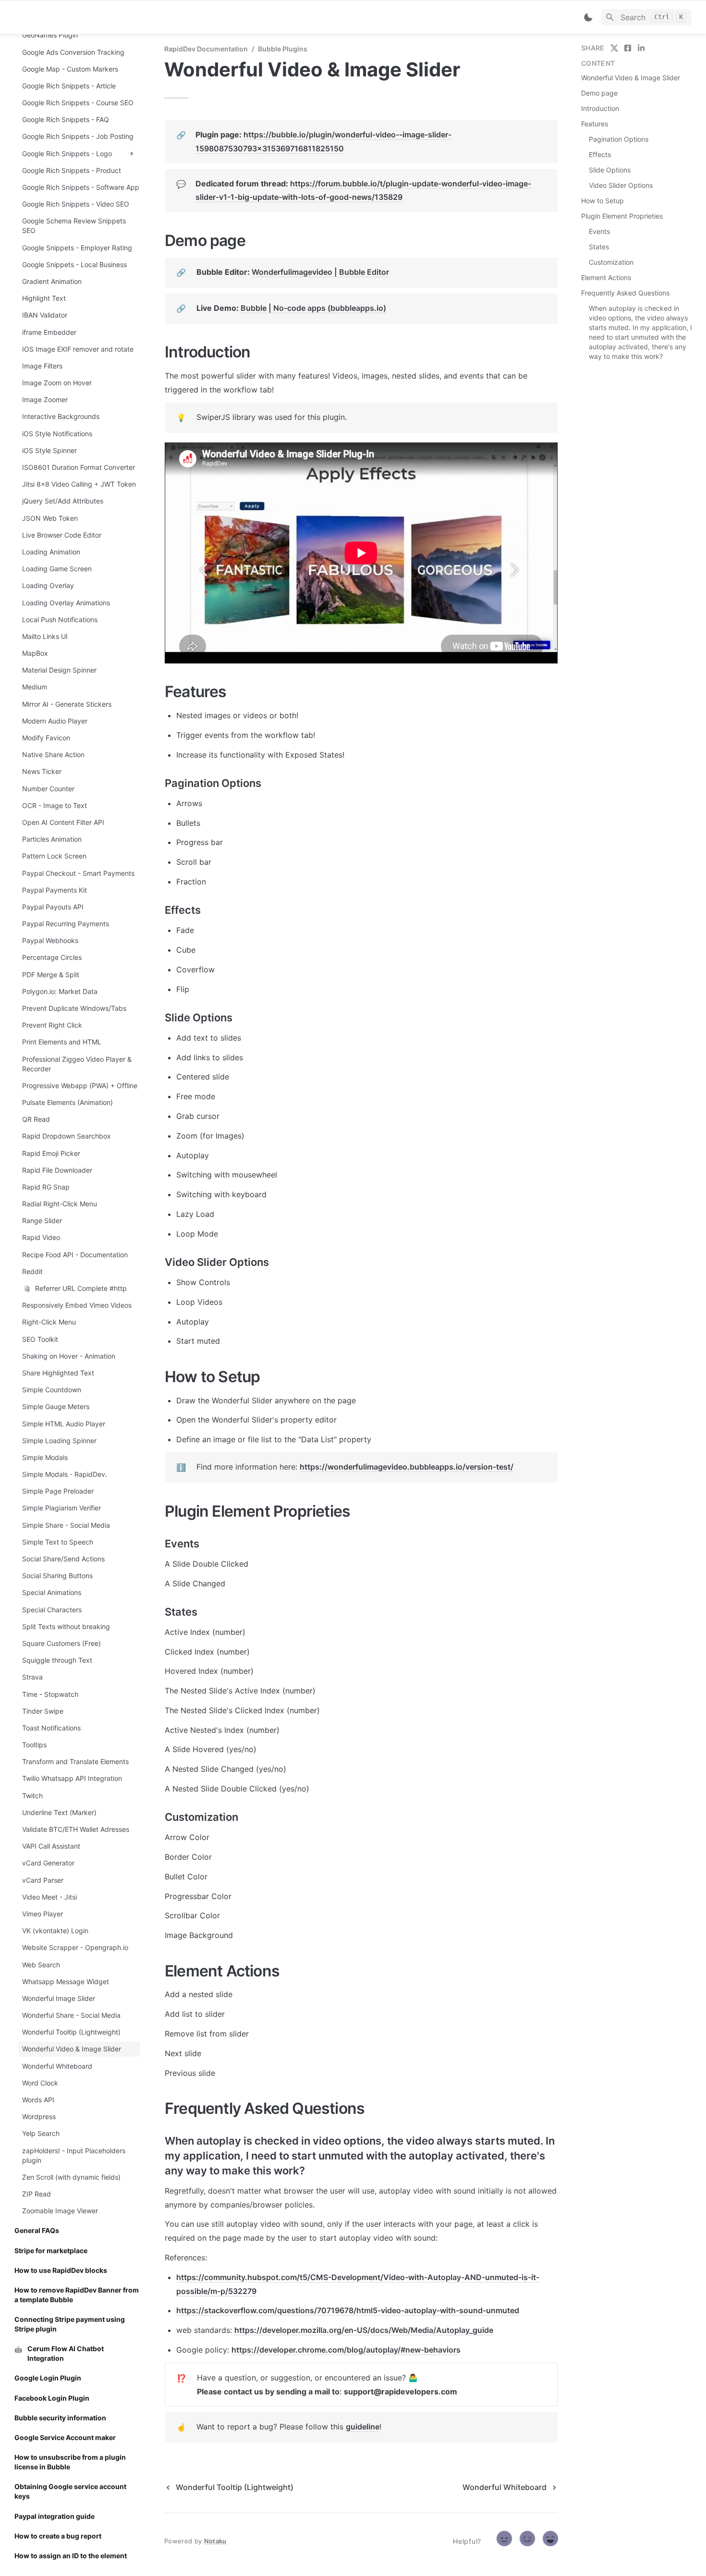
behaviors (442, 2350)
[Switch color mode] (588, 17)
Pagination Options (619, 139)
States (599, 247)
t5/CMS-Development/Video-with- (364, 2277)
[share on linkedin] (641, 48)
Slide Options (610, 170)
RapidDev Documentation (206, 49)
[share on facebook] (628, 48)
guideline (363, 2427)
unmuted (503, 2310)
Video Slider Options (621, 185)
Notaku (215, 2541)
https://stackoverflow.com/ (227, 2310)
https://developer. (268, 2330)
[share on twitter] (614, 48)
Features (595, 124)
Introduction (600, 108)
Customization (611, 262)
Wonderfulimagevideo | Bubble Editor (320, 272)
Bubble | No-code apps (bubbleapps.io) (313, 308)
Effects (600, 154)
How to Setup (603, 201)
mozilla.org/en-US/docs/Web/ (356, 2330)
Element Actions (606, 277)
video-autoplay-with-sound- (433, 2310)
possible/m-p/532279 (216, 2291)
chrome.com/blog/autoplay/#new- (361, 2350)
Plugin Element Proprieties (622, 216)
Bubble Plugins (283, 49)
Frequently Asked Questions (625, 293)
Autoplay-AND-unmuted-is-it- (483, 2277)
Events (599, 231)
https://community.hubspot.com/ (238, 2277)
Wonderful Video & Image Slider (631, 78)
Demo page (599, 93)
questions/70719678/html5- (329, 2310)
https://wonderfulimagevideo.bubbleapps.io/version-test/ (407, 1467)
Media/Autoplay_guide (452, 2330)
